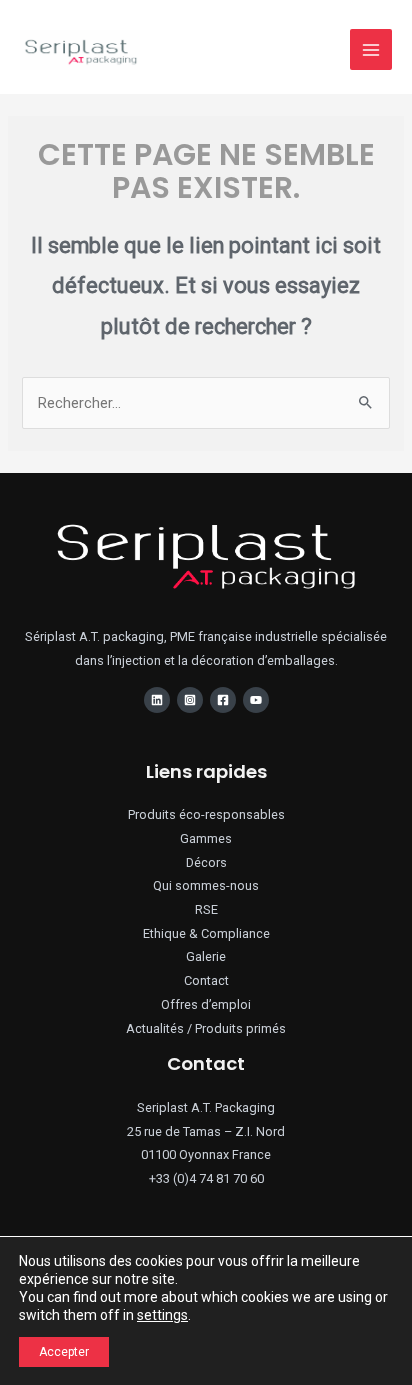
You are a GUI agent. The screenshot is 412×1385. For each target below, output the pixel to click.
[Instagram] (190, 700)
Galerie (206, 956)
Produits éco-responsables (206, 814)
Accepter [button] (64, 1352)
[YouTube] (256, 700)
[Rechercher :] (205, 403)
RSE (206, 909)
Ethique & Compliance (206, 933)
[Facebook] (223, 700)
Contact (206, 980)
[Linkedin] (157, 700)
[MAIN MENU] (371, 50)
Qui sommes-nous (206, 885)
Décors (206, 862)
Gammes (206, 838)
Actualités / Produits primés (206, 1028)
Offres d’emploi (206, 1004)
